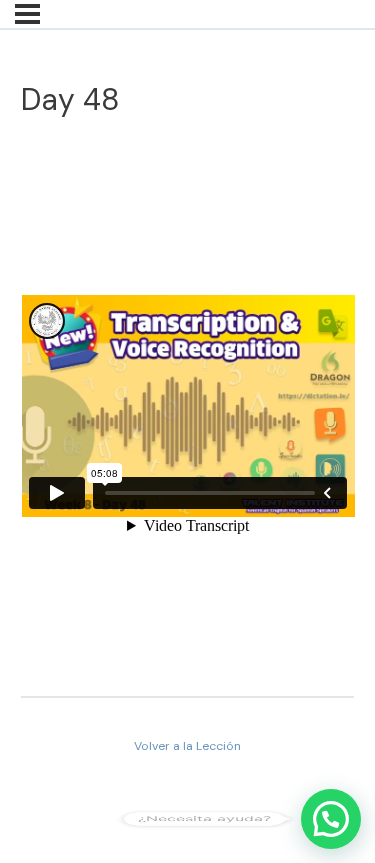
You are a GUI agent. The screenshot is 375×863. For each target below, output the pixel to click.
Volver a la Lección (187, 746)
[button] (331, 819)
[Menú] (27, 14)
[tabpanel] (188, 409)
